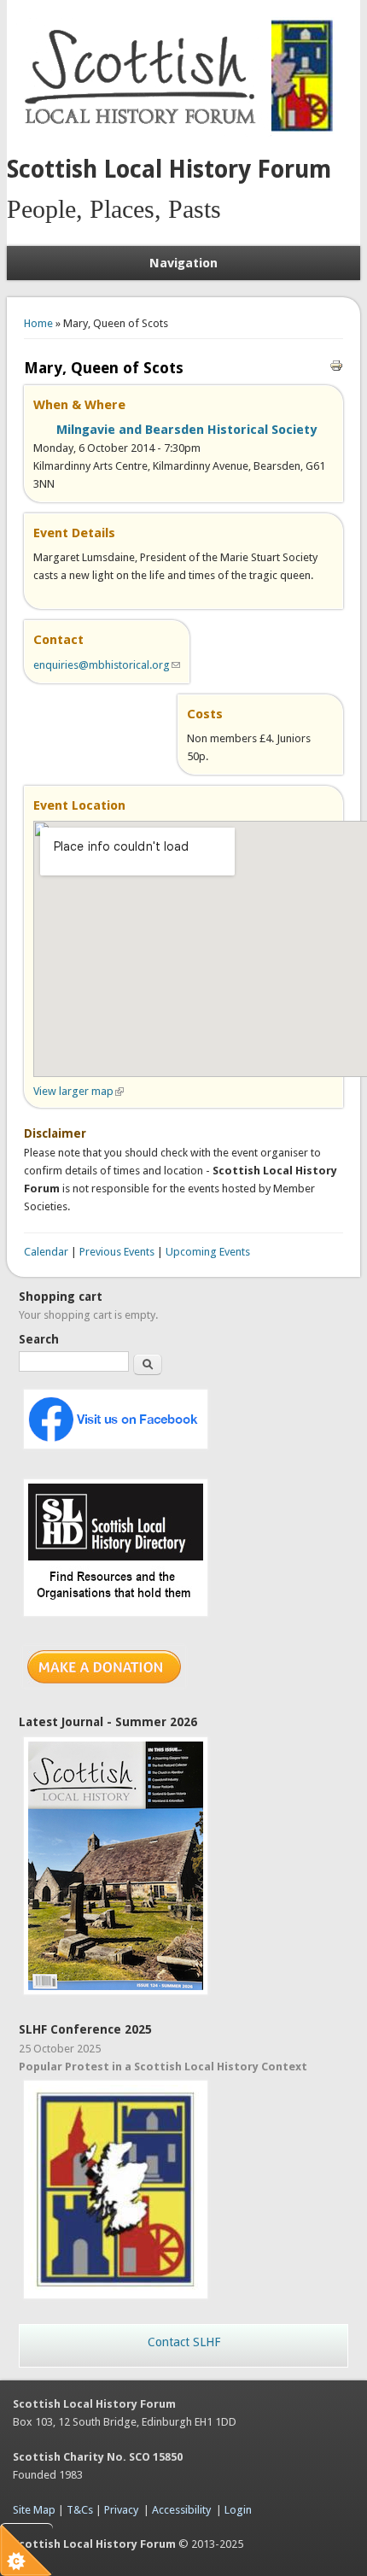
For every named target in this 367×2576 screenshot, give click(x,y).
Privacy (121, 2510)
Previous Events (117, 1252)
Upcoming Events (208, 1252)
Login (238, 2510)
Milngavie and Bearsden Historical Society (186, 430)
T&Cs (80, 2510)
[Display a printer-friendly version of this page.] (336, 364)
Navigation (183, 263)
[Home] (143, 133)
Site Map (34, 2510)
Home (38, 323)
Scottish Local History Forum (169, 170)
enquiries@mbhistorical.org (107, 665)
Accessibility (181, 2510)
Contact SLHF (184, 2342)
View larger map (79, 1091)
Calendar (46, 1252)
